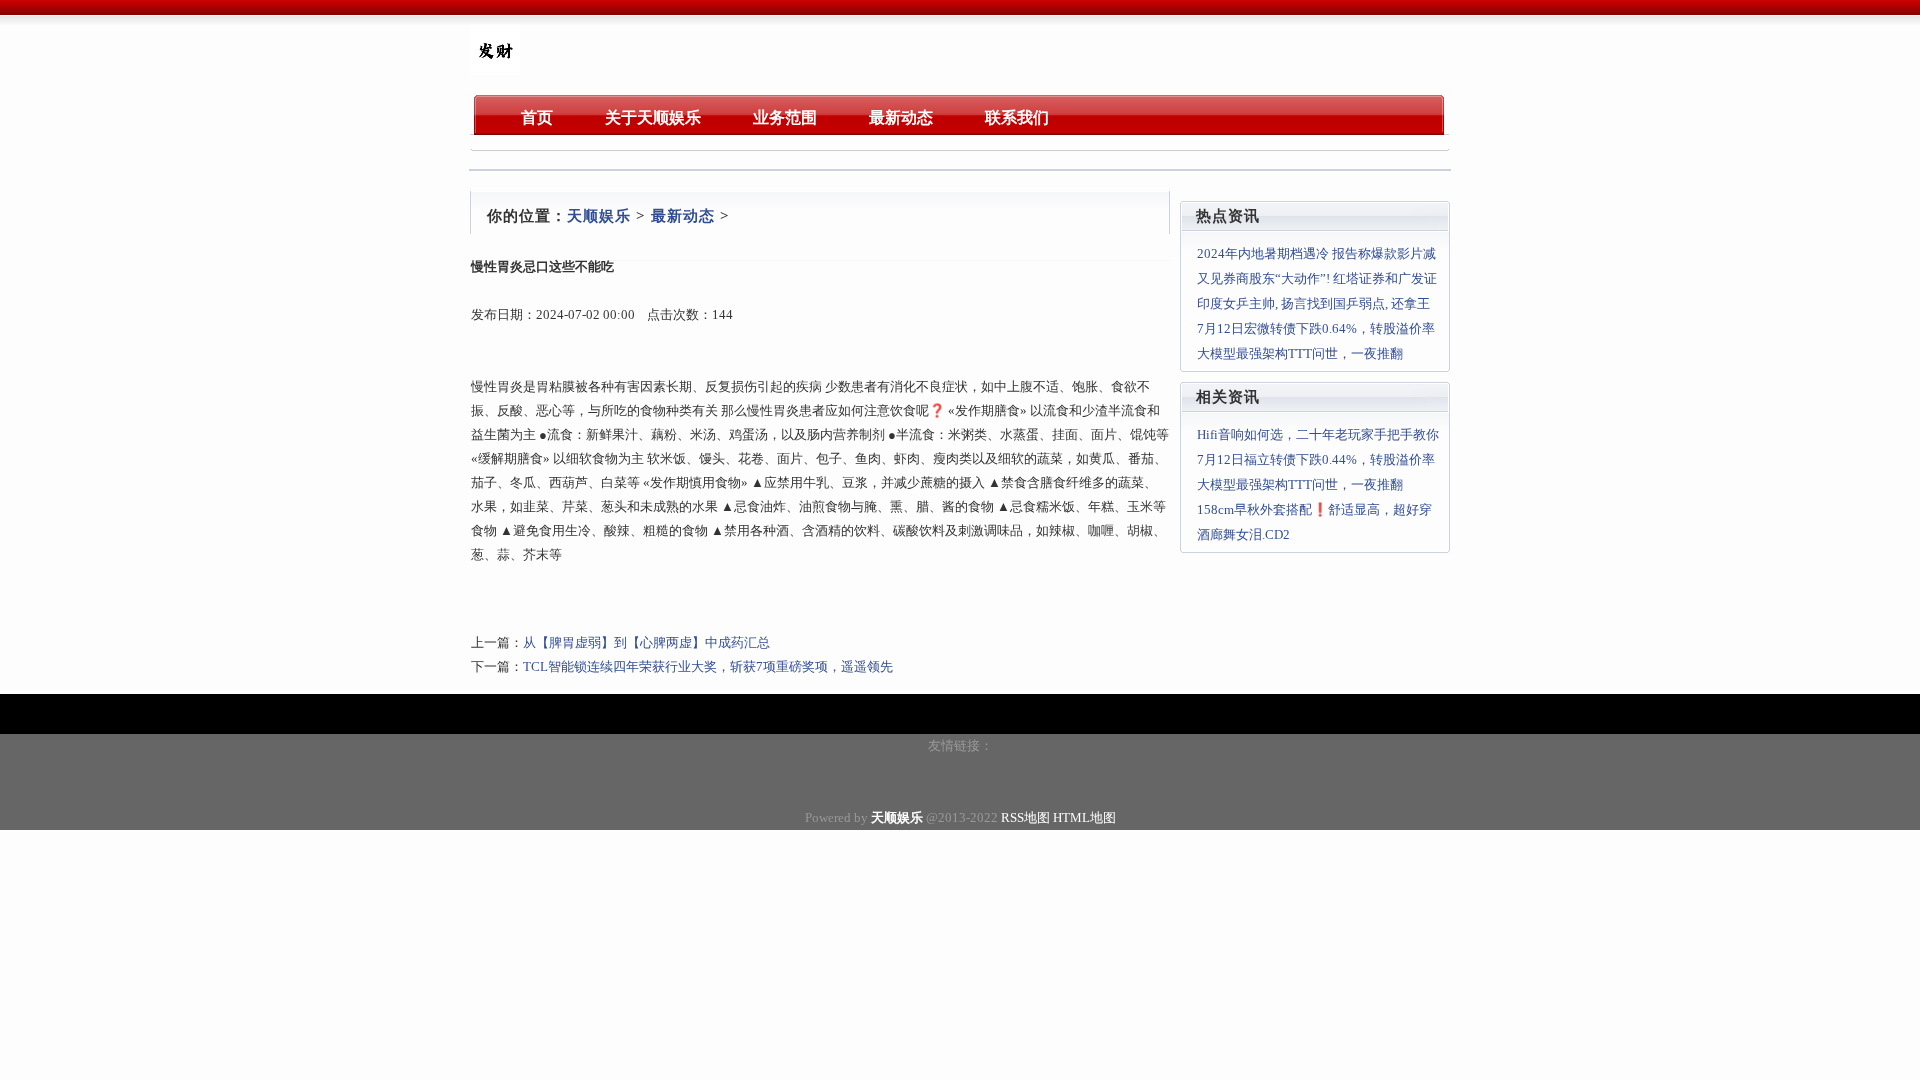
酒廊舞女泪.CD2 (1243, 534)
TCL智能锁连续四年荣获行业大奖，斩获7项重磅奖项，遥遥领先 (708, 666)
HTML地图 (1084, 817)
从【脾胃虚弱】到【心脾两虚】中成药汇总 (646, 642)
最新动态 (683, 216)
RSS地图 (1025, 817)
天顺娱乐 (599, 216)
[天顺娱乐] (495, 70)
